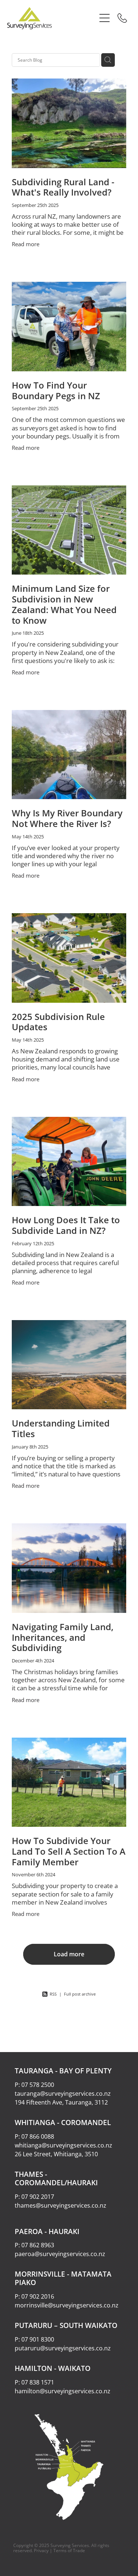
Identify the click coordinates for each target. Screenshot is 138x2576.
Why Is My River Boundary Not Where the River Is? (67, 818)
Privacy (41, 2551)
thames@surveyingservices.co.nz (61, 2205)
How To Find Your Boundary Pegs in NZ (56, 391)
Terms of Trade (69, 2551)
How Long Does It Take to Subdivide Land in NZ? (66, 1225)
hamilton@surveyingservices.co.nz (63, 2391)
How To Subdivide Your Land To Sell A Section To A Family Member (69, 1851)
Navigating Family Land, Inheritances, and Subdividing (63, 1637)
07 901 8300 (38, 2339)
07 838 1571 (38, 2382)
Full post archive (80, 1994)
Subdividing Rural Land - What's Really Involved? (63, 187)
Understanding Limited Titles (61, 1429)
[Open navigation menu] (105, 18)
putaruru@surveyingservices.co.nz (63, 2348)
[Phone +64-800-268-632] (122, 18)
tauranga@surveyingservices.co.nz (63, 2094)
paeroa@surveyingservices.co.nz (60, 2254)
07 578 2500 (38, 2085)
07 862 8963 (38, 2245)
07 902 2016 (38, 2296)
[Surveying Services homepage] (52, 18)
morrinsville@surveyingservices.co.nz (67, 2305)
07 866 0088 (38, 2136)
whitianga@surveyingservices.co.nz (63, 2145)
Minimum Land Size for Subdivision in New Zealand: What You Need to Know (64, 604)
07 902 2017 (38, 2197)
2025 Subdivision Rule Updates (58, 1022)
